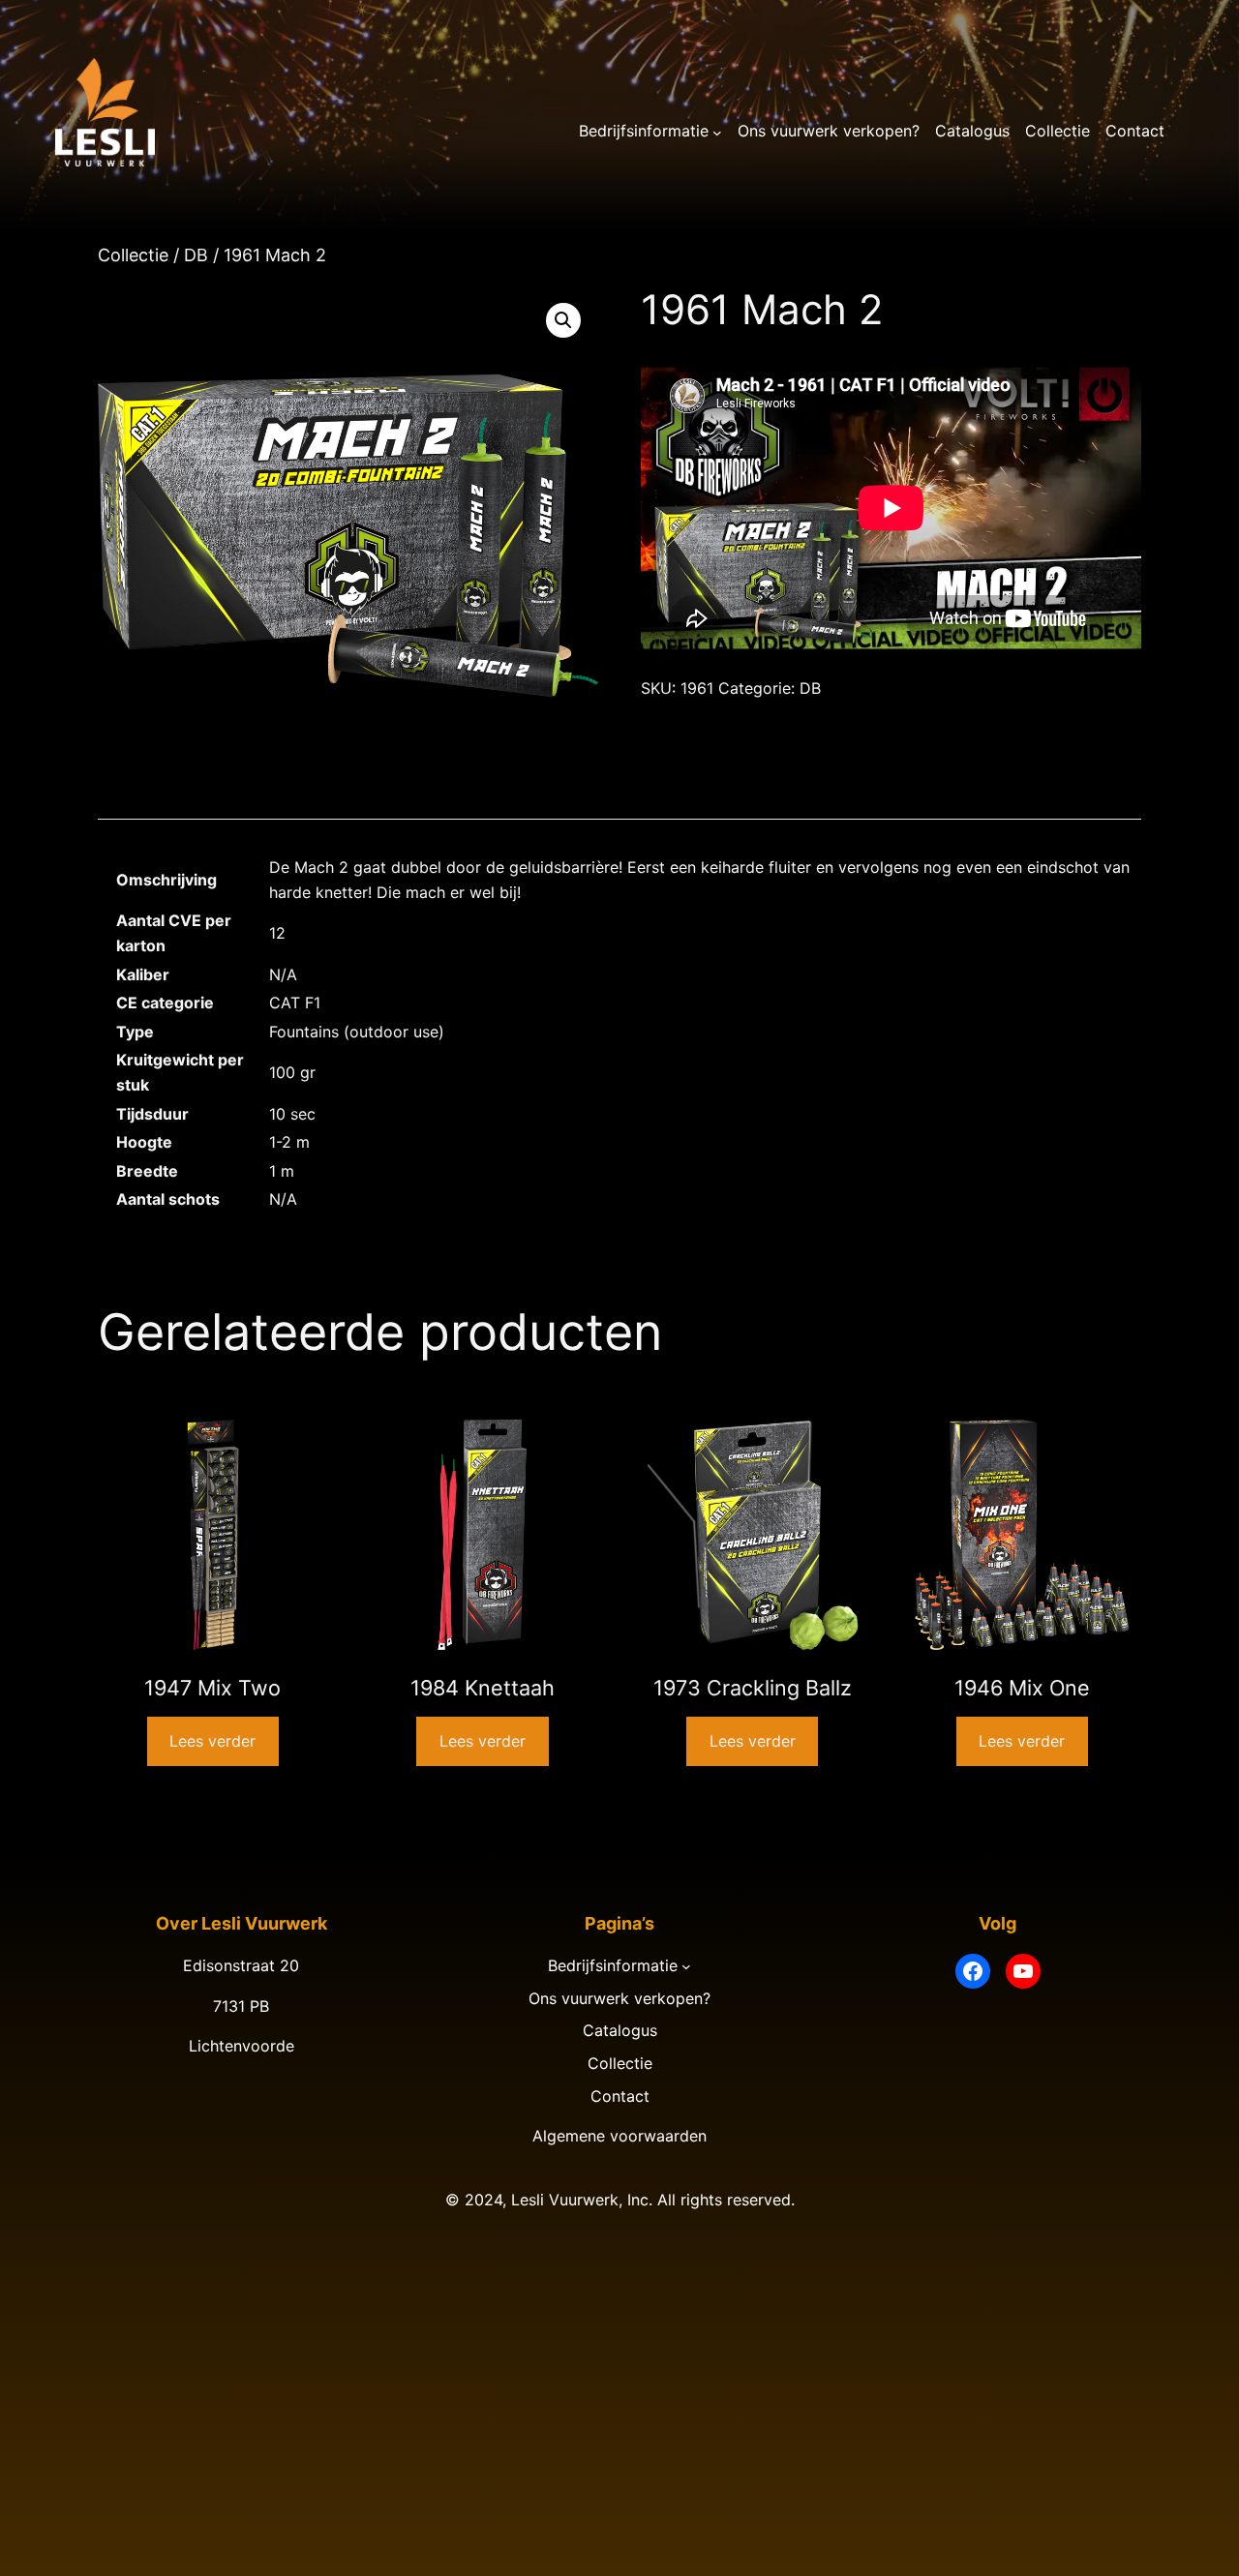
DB (196, 255)
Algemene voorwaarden (619, 2136)
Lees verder (212, 1741)
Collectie (133, 255)
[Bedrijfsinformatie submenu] (717, 132)
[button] (563, 320)
